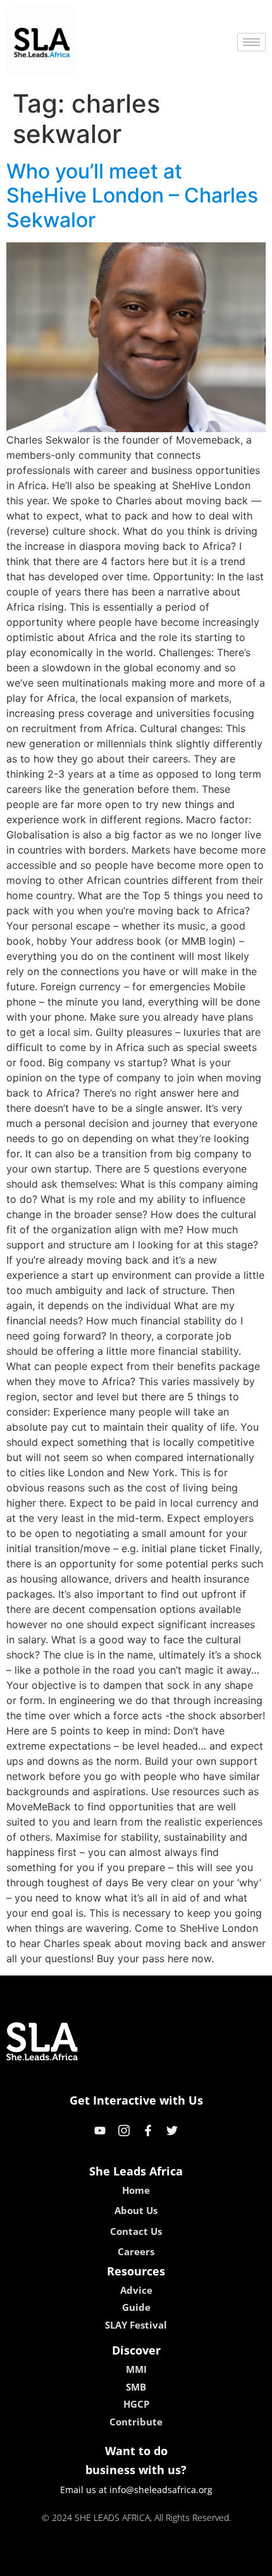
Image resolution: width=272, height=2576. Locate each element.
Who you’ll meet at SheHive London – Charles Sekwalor (132, 196)
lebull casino (102, 2562)
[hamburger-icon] (251, 42)
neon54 (225, 2562)
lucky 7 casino (170, 2562)
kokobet (50, 2562)
